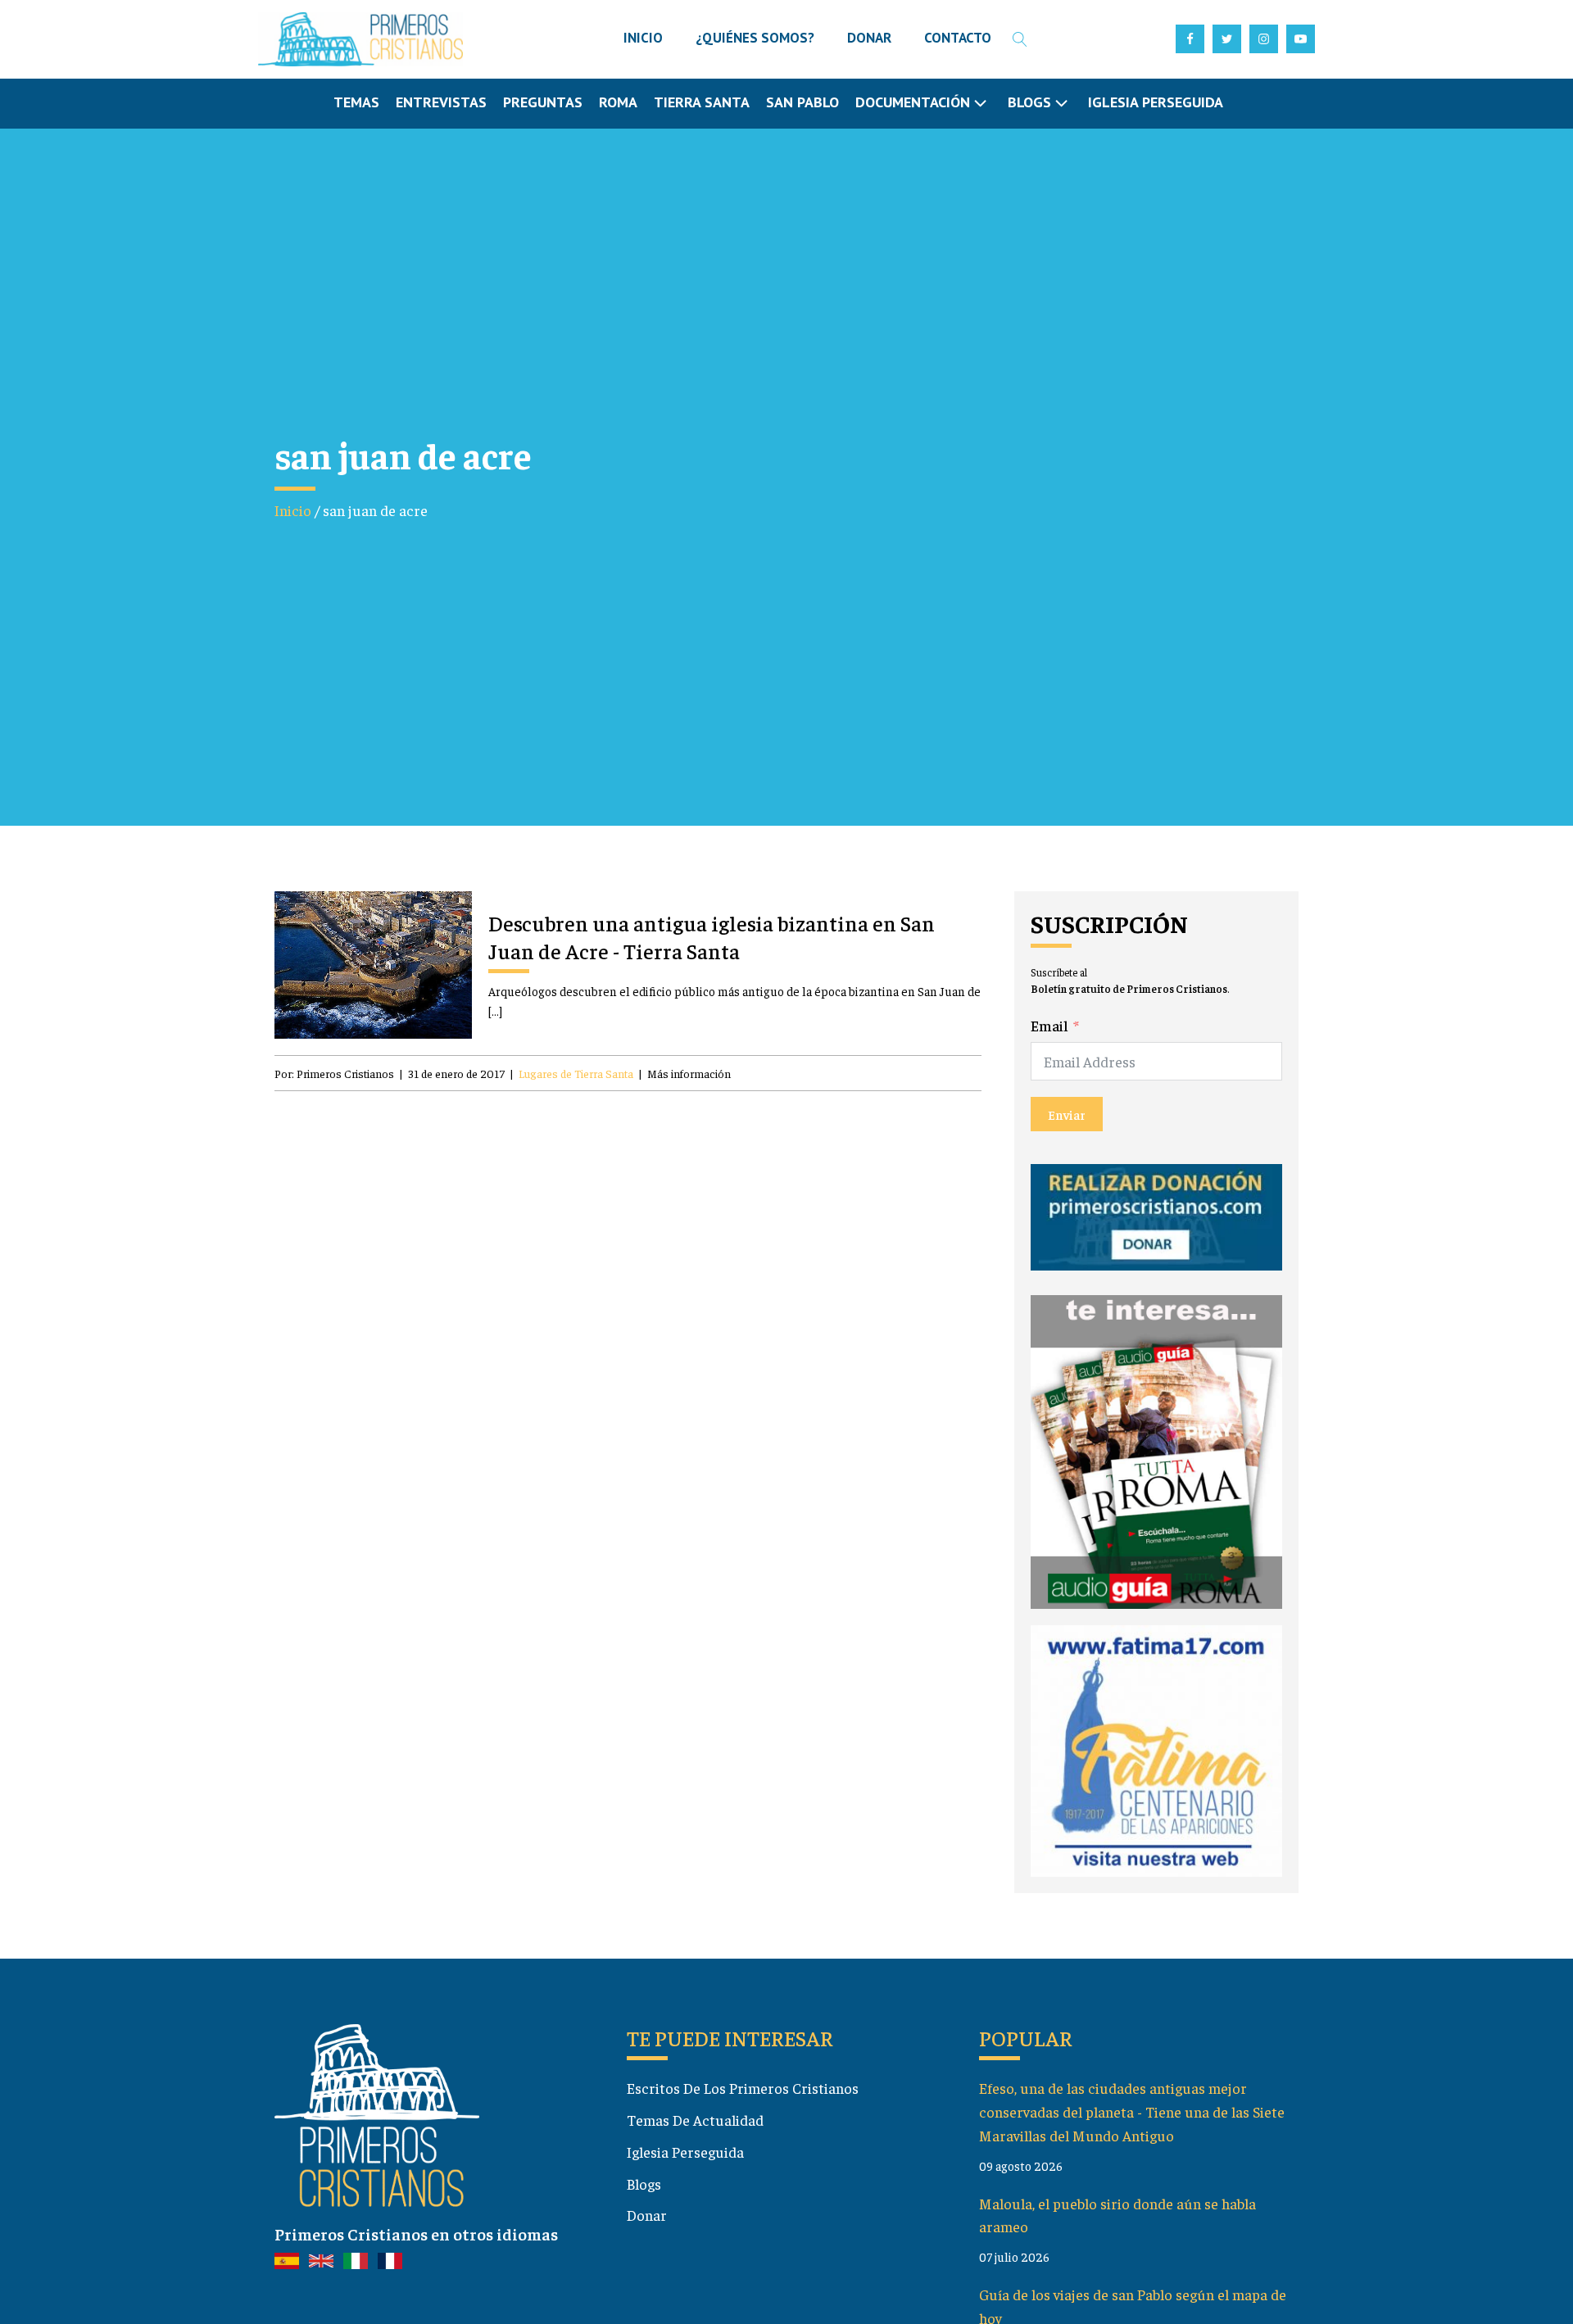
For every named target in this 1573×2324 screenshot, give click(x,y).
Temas (356, 102)
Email (1049, 1025)
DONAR (869, 38)
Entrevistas (441, 102)
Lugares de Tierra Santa (576, 1073)
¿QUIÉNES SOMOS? (755, 38)
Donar (647, 2215)
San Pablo (802, 102)
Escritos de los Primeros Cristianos (743, 2088)
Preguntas (543, 102)
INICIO (643, 38)
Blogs (644, 2184)
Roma (618, 102)
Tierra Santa (702, 102)
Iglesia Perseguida (1156, 102)
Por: (334, 1073)
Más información (689, 1073)
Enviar (1067, 1114)
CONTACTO (958, 38)
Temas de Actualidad (695, 2120)
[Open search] (1020, 39)
